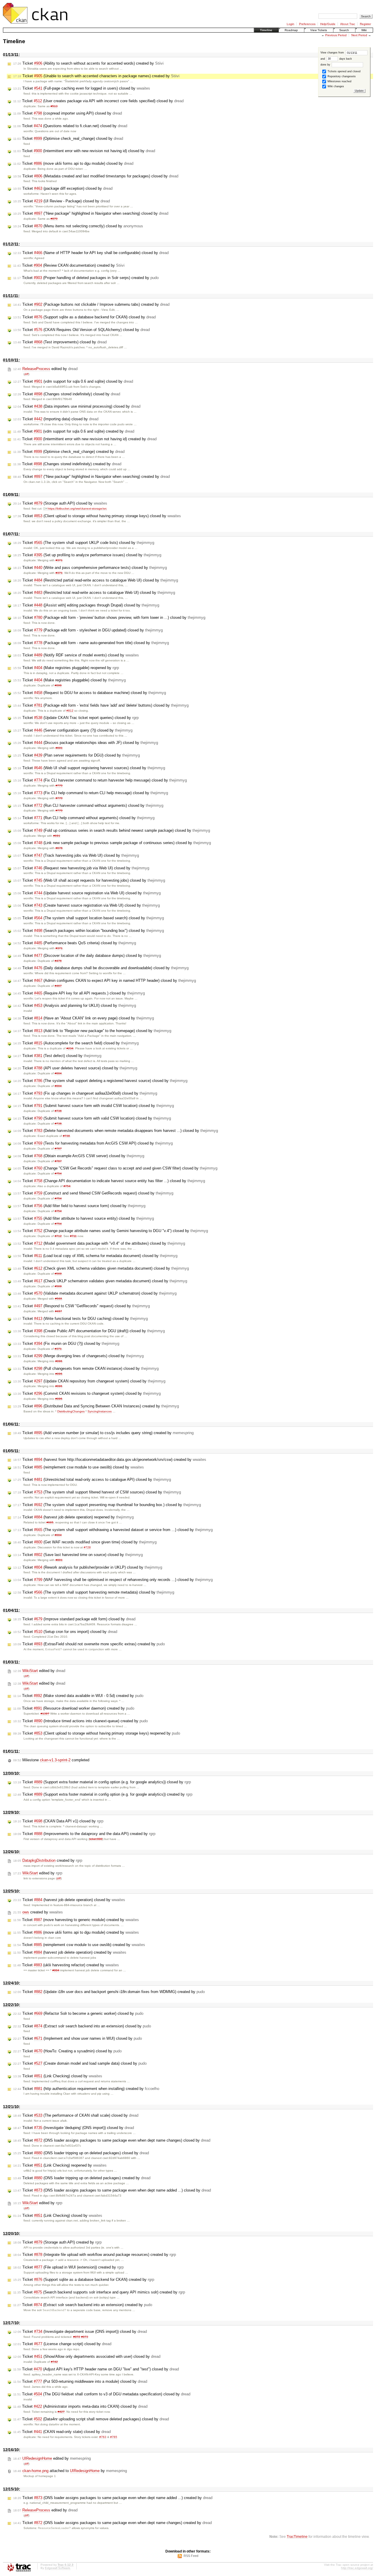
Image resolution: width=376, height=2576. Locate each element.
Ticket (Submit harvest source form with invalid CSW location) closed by (94, 1106)
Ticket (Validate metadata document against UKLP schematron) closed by (95, 1293)
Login (291, 24)
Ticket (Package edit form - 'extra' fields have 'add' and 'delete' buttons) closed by (101, 705)
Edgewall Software (58, 2568)
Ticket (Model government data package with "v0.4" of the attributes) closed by (99, 1243)
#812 (70, 711)
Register (365, 24)
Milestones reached (339, 81)
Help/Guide (328, 24)
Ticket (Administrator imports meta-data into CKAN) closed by (80, 2406)
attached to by (70, 2471)
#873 (85, 2337)
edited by (45, 369)
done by (326, 65)
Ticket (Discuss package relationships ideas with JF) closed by (86, 743)
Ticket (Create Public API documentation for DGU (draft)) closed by (89, 1331)
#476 (58, 961)
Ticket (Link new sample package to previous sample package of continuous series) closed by (112, 843)
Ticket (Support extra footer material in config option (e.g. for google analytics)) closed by (102, 1782)
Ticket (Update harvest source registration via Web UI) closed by (87, 893)
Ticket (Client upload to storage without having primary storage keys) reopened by (97, 1733)
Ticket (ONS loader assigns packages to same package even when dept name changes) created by (113, 2523)
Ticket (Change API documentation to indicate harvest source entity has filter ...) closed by (109, 1181)
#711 (73, 1236)
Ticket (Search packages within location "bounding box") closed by (89, 931)
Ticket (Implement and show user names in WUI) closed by (78, 2038)
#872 (77, 2337)
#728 (87, 1547)
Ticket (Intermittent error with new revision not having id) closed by (84, 151)
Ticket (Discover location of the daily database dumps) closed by (87, 956)
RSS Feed (191, 2556)
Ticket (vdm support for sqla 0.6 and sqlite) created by (74, 431)
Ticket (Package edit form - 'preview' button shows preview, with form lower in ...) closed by (109, 617)
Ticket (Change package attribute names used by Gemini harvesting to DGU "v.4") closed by (111, 1231)
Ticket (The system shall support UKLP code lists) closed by (84, 543)
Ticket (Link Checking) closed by (58, 2076)
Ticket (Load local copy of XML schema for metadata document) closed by (95, 1256)
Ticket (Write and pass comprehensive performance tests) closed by (90, 568)
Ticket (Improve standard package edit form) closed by (74, 1619)
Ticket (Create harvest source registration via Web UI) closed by (87, 905)
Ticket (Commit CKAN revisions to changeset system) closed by (87, 1393)
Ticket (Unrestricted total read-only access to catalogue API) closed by (92, 1479)
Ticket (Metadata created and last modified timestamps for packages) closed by (96, 176)
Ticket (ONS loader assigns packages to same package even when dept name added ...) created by (113, 2498)
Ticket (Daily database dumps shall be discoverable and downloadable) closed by (101, 968)
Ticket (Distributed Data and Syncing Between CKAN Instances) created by (96, 1406)
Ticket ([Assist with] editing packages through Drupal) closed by (86, 605)
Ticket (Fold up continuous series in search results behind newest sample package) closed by (112, 830)
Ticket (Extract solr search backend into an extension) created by (83, 2305)
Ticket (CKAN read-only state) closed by (62, 2432)
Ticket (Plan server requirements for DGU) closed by (77, 755)
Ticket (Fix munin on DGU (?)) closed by (66, 1344)
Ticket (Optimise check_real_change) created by (69, 452)
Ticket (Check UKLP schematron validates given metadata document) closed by (100, 1281)
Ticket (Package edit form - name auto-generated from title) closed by (91, 643)
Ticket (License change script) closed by (62, 2344)
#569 (58, 1274)
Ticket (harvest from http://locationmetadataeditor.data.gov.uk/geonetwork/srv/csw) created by (110, 1460)
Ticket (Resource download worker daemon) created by (74, 1708)
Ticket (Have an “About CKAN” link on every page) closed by (84, 1018)
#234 (70, 1048)
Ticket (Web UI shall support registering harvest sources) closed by (89, 768)
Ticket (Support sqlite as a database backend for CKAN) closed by (84, 317)
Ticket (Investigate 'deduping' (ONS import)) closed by (74, 2128)
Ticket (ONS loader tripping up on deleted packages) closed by (81, 2153)
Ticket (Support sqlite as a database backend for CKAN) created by (84, 2280)
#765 (114, 2437)
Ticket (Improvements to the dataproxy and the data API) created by (84, 1834)
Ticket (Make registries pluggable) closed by (69, 680)
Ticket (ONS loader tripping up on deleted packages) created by (82, 2178)
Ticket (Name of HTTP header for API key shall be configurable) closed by (91, 253)
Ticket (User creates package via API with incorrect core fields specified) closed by (98, 101)
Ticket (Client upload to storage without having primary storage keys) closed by (97, 516)
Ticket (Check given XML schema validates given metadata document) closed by (101, 1268)
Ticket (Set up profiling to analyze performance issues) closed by (87, 555)
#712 (58, 1236)
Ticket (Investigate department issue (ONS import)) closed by (80, 2331)
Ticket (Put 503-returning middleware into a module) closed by (80, 2381)
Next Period (359, 35)
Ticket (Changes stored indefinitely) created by (67, 464)
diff (26, 374)
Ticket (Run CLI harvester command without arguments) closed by (88, 805)
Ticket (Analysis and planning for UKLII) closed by (75, 1005)
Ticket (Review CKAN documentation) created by (69, 265)
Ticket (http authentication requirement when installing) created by (86, 2089)
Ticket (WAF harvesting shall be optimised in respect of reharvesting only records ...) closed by (113, 1580)
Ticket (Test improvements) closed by (60, 342)
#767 (58, 1148)
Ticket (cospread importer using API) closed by (68, 113)
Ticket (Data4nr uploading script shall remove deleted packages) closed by (91, 2419)
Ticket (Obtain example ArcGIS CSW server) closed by (79, 1156)
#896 (58, 685)
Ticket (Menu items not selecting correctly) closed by (78, 226)
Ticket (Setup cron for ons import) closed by (65, 1632)
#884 (58, 1073)
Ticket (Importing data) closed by (56, 419)
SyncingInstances (100, 1411)
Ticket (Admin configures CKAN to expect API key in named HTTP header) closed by (105, 981)
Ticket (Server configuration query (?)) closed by (73, 730)
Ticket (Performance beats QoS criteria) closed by (75, 943)
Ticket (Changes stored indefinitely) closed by (67, 394)
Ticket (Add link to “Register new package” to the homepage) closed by (92, 1031)
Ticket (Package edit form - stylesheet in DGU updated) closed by (88, 630)
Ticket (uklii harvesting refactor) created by (66, 1965)
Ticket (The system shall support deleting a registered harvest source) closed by (100, 1081)
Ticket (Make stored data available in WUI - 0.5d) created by (78, 1696)
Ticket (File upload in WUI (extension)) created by (68, 2267)
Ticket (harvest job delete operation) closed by (69, 1900)
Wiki (364, 30)
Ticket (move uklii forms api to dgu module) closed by (73, 163)
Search (344, 30)
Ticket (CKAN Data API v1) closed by (58, 1821)
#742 (54, 2362)
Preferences (307, 24)
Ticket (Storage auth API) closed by (60, 503)
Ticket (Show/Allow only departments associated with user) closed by (87, 2356)
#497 (58, 1311)
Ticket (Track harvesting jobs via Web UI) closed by (76, 855)
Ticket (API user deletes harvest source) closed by (75, 1068)
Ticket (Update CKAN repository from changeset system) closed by (89, 1381)
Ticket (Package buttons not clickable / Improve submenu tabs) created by (91, 304)
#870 (54, 219)
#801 (59, 1560)
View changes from (333, 53)
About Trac (348, 24)
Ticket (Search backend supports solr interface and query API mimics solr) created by (99, 2292)
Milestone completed (51, 1760)
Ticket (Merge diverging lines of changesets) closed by (78, 1356)
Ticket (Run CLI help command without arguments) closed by (84, 818)
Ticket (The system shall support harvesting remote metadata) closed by (94, 1592)
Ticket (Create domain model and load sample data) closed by (80, 2063)
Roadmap (291, 30)
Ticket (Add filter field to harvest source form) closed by (79, 1206)
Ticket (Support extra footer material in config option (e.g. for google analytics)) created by (103, 1794)
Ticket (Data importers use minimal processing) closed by (77, 406)
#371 (59, 560)
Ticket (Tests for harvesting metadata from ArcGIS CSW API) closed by (93, 1143)
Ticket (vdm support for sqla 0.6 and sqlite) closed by (73, 381)
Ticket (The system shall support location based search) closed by (89, 918)
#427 (61, 2412)
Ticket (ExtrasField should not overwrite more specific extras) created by (89, 1644)
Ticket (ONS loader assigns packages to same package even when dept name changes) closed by (112, 2140)
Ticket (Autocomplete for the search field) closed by (76, 1043)
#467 (58, 986)
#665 (50, 1522)
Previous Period (336, 35)
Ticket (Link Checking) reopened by (60, 2165)
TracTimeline (297, 2536)
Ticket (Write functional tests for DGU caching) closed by (80, 1319)
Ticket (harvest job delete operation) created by (70, 1952)
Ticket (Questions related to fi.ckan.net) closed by (70, 126)
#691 (59, 748)
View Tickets (319, 30)
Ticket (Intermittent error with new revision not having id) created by (85, 439)
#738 (66, 1136)
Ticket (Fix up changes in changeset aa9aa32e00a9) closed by (85, 1093)
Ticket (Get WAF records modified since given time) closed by (85, 1542)
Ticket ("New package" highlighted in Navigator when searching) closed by (91, 213)
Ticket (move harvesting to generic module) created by (76, 1920)
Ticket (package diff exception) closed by (63, 188)
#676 (59, 848)
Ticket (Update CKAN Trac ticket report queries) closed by (76, 718)
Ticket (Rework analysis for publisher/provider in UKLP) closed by (88, 1567)
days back (345, 59)
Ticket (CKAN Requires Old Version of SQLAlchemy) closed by (82, 330)
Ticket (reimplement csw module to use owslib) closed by (79, 1467)
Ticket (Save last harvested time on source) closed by (78, 1555)
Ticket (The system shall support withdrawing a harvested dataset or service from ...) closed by (113, 1530)
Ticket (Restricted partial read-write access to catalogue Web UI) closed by (96, 580)
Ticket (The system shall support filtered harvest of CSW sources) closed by (97, 1492)
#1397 (45, 1714)
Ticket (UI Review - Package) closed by (62, 201)
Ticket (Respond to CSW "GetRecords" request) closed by (82, 1306)
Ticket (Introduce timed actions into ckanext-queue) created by (80, 1721)
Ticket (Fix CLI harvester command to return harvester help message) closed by (100, 780)
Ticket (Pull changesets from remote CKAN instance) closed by (86, 1368)
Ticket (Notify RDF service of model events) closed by (76, 655)
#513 (54, 106)
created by (48, 1860)
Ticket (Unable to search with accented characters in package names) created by (96, 76)
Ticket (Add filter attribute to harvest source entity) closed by (84, 1218)
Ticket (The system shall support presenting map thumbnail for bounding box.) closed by (107, 1505)
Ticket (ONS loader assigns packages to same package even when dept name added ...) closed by (112, 2190)
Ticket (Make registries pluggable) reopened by (66, 668)
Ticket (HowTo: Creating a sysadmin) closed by (67, 2051)
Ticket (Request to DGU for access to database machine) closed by (90, 693)
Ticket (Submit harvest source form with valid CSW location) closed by (92, 1118)
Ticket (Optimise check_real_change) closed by (68, 138)
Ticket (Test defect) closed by (57, 1056)
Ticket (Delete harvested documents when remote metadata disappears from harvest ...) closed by (116, 1131)
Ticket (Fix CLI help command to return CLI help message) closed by (91, 793)
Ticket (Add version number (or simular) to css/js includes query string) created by (103, 1433)
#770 (59, 785)
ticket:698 (96, 1839)
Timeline (266, 30)
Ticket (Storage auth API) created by (57, 2242)
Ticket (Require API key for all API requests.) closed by (79, 993)
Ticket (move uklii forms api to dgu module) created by (76, 1932)
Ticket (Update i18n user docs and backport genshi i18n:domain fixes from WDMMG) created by (109, 1992)
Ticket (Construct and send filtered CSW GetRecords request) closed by (93, 1193)
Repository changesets (341, 76)
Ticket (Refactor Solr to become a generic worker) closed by (78, 2013)
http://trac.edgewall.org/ (357, 2568)
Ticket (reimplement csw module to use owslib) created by (79, 1945)
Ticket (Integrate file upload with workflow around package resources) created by (95, 2255)
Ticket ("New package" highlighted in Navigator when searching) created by (92, 477)
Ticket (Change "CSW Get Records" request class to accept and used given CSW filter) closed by (115, 1168)
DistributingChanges (71, 1411)
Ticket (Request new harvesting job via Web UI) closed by (81, 868)
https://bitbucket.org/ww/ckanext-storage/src (77, 509)
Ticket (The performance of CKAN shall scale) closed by (76, 2115)
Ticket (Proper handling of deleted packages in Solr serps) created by (86, 278)
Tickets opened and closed (344, 71)
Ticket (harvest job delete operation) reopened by (73, 1517)
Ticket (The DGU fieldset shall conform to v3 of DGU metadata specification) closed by (102, 2394)
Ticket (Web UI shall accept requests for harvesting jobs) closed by (89, 880)
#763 (103, 2437)
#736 (58, 1111)
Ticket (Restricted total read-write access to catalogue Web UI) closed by (94, 593)
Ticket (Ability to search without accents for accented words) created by (88, 63)
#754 (58, 1173)
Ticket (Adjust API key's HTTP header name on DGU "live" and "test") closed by (96, 2369)
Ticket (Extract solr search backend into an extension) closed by (82, 2026)
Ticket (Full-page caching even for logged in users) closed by (82, 88)
